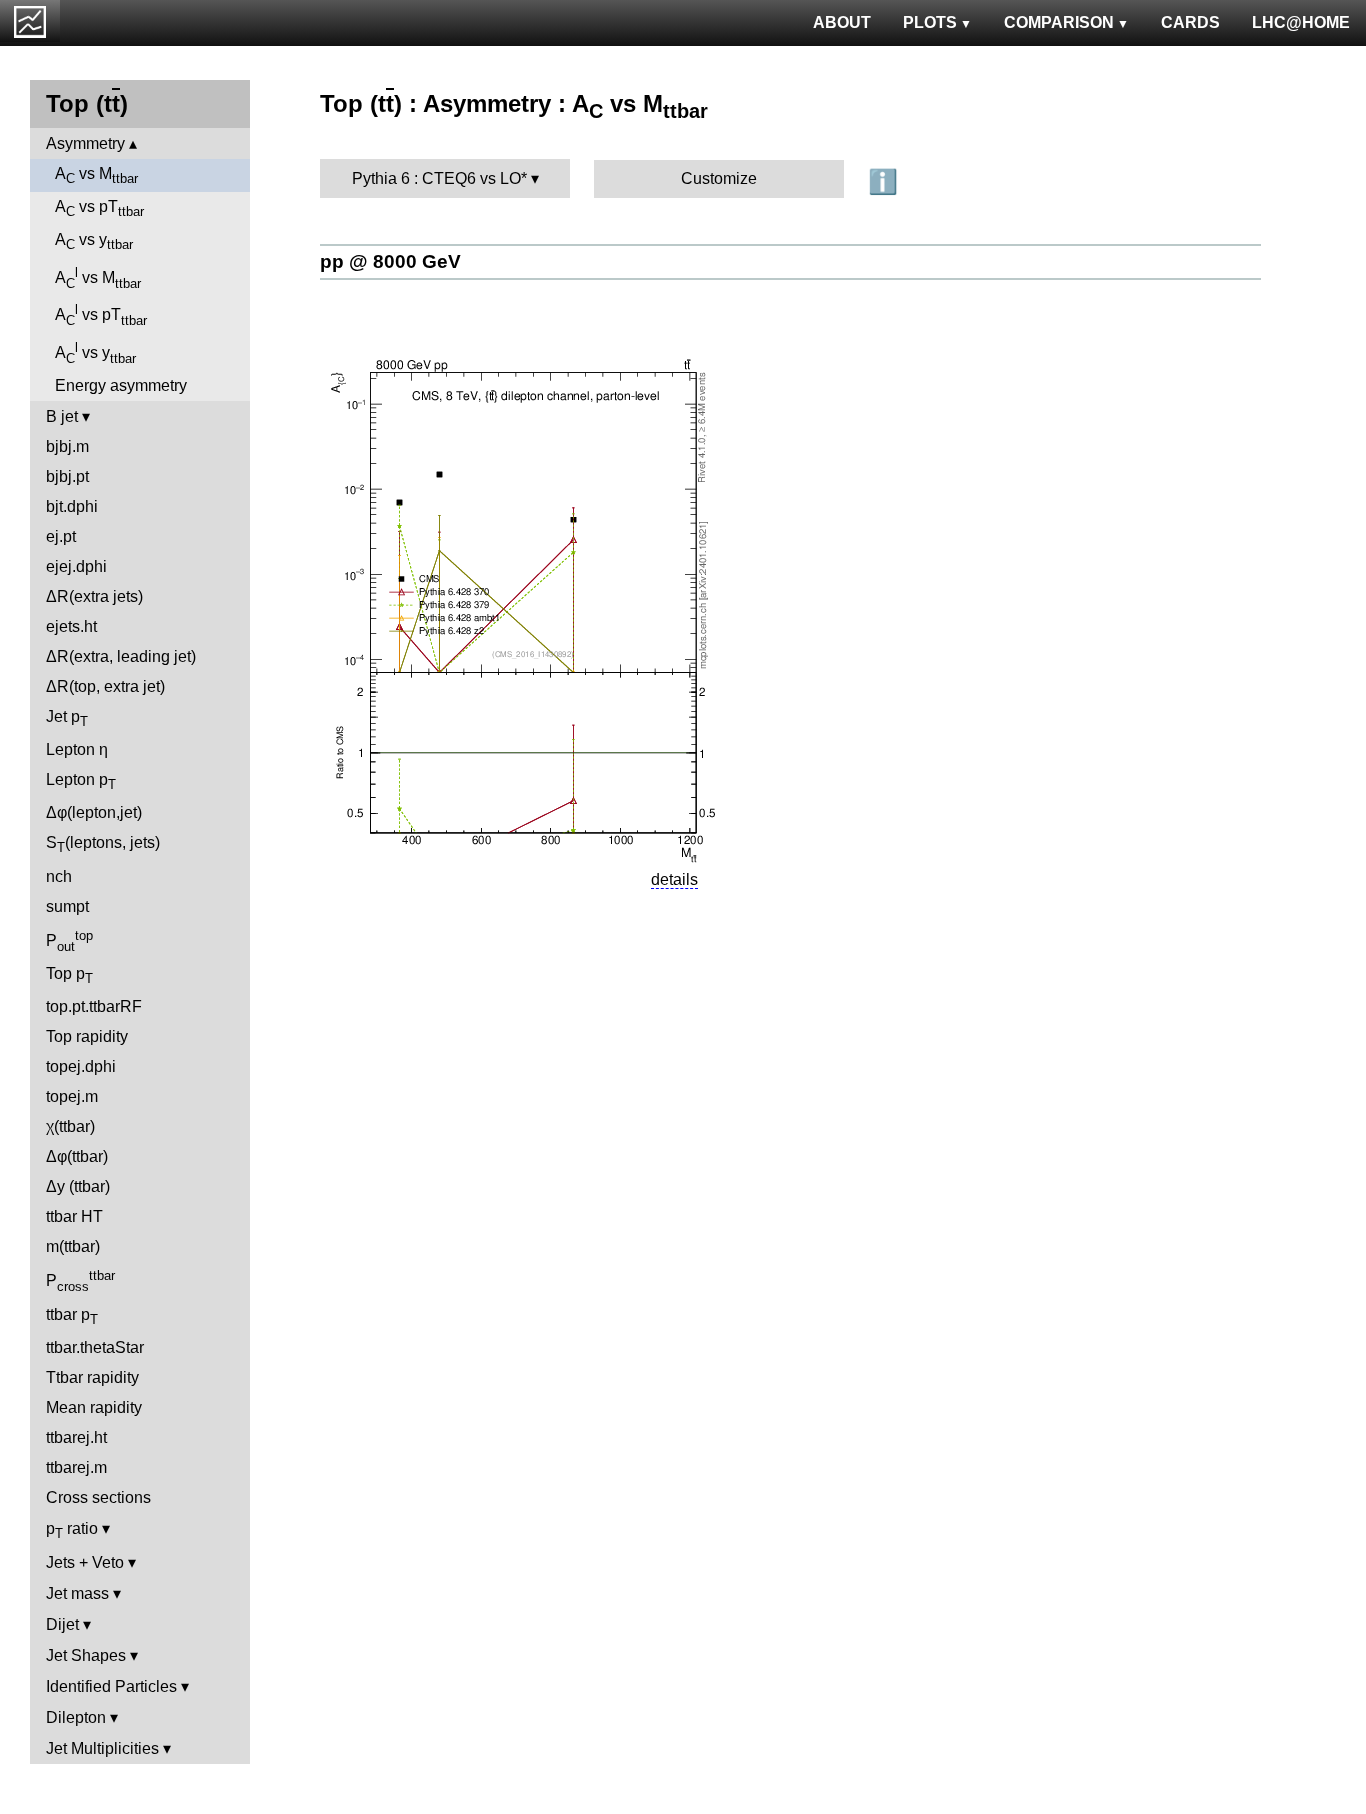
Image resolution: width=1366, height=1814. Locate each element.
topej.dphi (81, 1066)
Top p (69, 975)
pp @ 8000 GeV (390, 261)
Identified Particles (111, 1686)
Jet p (67, 718)
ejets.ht (71, 626)
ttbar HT (74, 1216)
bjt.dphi (72, 506)
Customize (719, 178)
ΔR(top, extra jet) (105, 686)
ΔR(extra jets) (94, 596)
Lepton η (77, 749)
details (674, 879)
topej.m (72, 1096)
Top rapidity (87, 1036)
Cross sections (98, 1497)
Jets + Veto (85, 1562)
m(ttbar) (73, 1246)
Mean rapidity (94, 1407)
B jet (62, 416)
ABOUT (842, 22)
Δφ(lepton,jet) (94, 812)
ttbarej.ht (76, 1437)
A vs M (96, 175)
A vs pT (99, 208)
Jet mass (77, 1593)
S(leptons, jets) (103, 844)
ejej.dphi (76, 566)
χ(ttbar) (70, 1126)
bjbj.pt (67, 476)
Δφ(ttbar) (77, 1156)
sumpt (67, 906)
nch (59, 876)
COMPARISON (1059, 22)
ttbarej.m (76, 1467)
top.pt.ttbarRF (94, 1006)
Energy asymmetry (121, 385)
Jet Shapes (86, 1655)
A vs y (94, 241)
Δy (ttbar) (78, 1186)
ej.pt (61, 536)
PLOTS (930, 22)
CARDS (1190, 22)
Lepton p (81, 781)
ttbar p (72, 1316)
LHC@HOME (1301, 22)
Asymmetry (85, 143)
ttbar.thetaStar (95, 1347)
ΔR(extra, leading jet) (121, 656)
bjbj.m (67, 446)
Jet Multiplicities (102, 1748)
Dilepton (76, 1717)
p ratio (72, 1530)
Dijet (62, 1624)
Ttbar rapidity (92, 1377)
